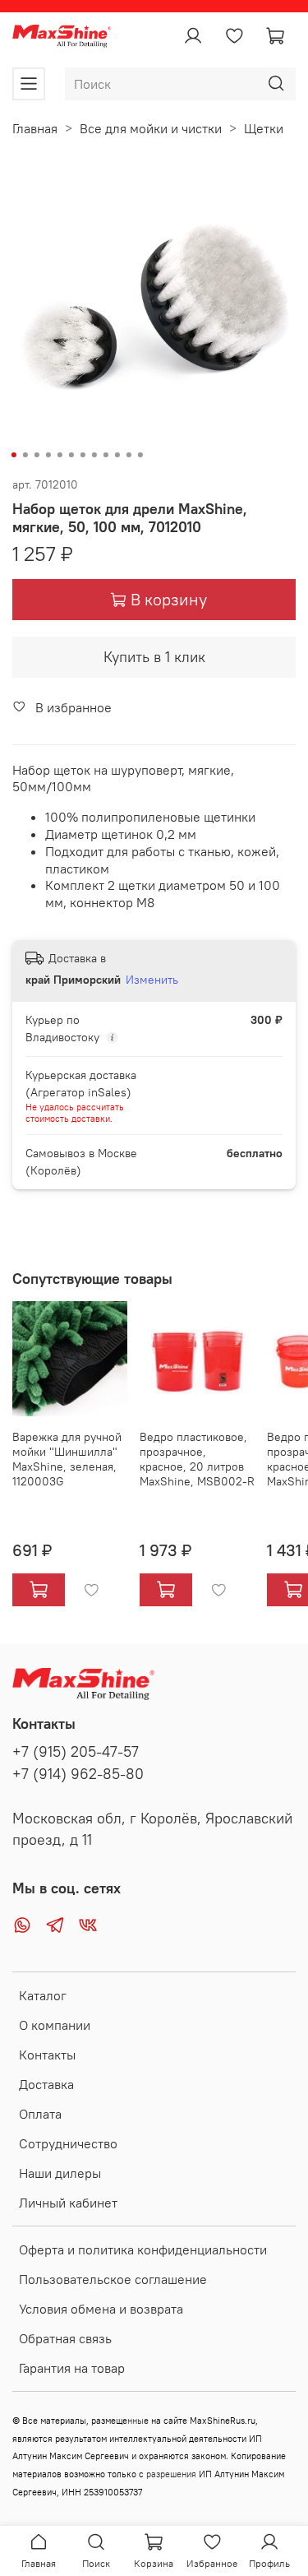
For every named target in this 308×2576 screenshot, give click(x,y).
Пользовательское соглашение (113, 2279)
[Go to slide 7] (82, 455)
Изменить (152, 980)
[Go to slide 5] (59, 455)
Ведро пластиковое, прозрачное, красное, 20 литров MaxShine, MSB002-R (197, 1459)
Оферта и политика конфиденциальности (143, 2249)
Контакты (47, 2055)
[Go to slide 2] (25, 455)
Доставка (46, 2084)
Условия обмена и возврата (101, 2309)
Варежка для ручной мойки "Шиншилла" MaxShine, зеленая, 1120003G (67, 1459)
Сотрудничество (68, 2143)
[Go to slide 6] (71, 455)
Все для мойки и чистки (151, 128)
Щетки (264, 128)
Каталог (43, 1995)
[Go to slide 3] (36, 455)
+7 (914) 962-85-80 (78, 1774)
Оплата (40, 2114)
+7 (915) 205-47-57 (76, 1752)
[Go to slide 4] (48, 455)
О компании (55, 2025)
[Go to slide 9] (105, 455)
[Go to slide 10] (117, 455)
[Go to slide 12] (140, 455)
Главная (35, 128)
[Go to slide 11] (128, 455)
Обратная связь (65, 2338)
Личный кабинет (68, 2203)
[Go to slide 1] (13, 455)
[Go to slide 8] (94, 455)
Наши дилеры (60, 2173)
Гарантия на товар (72, 2368)
